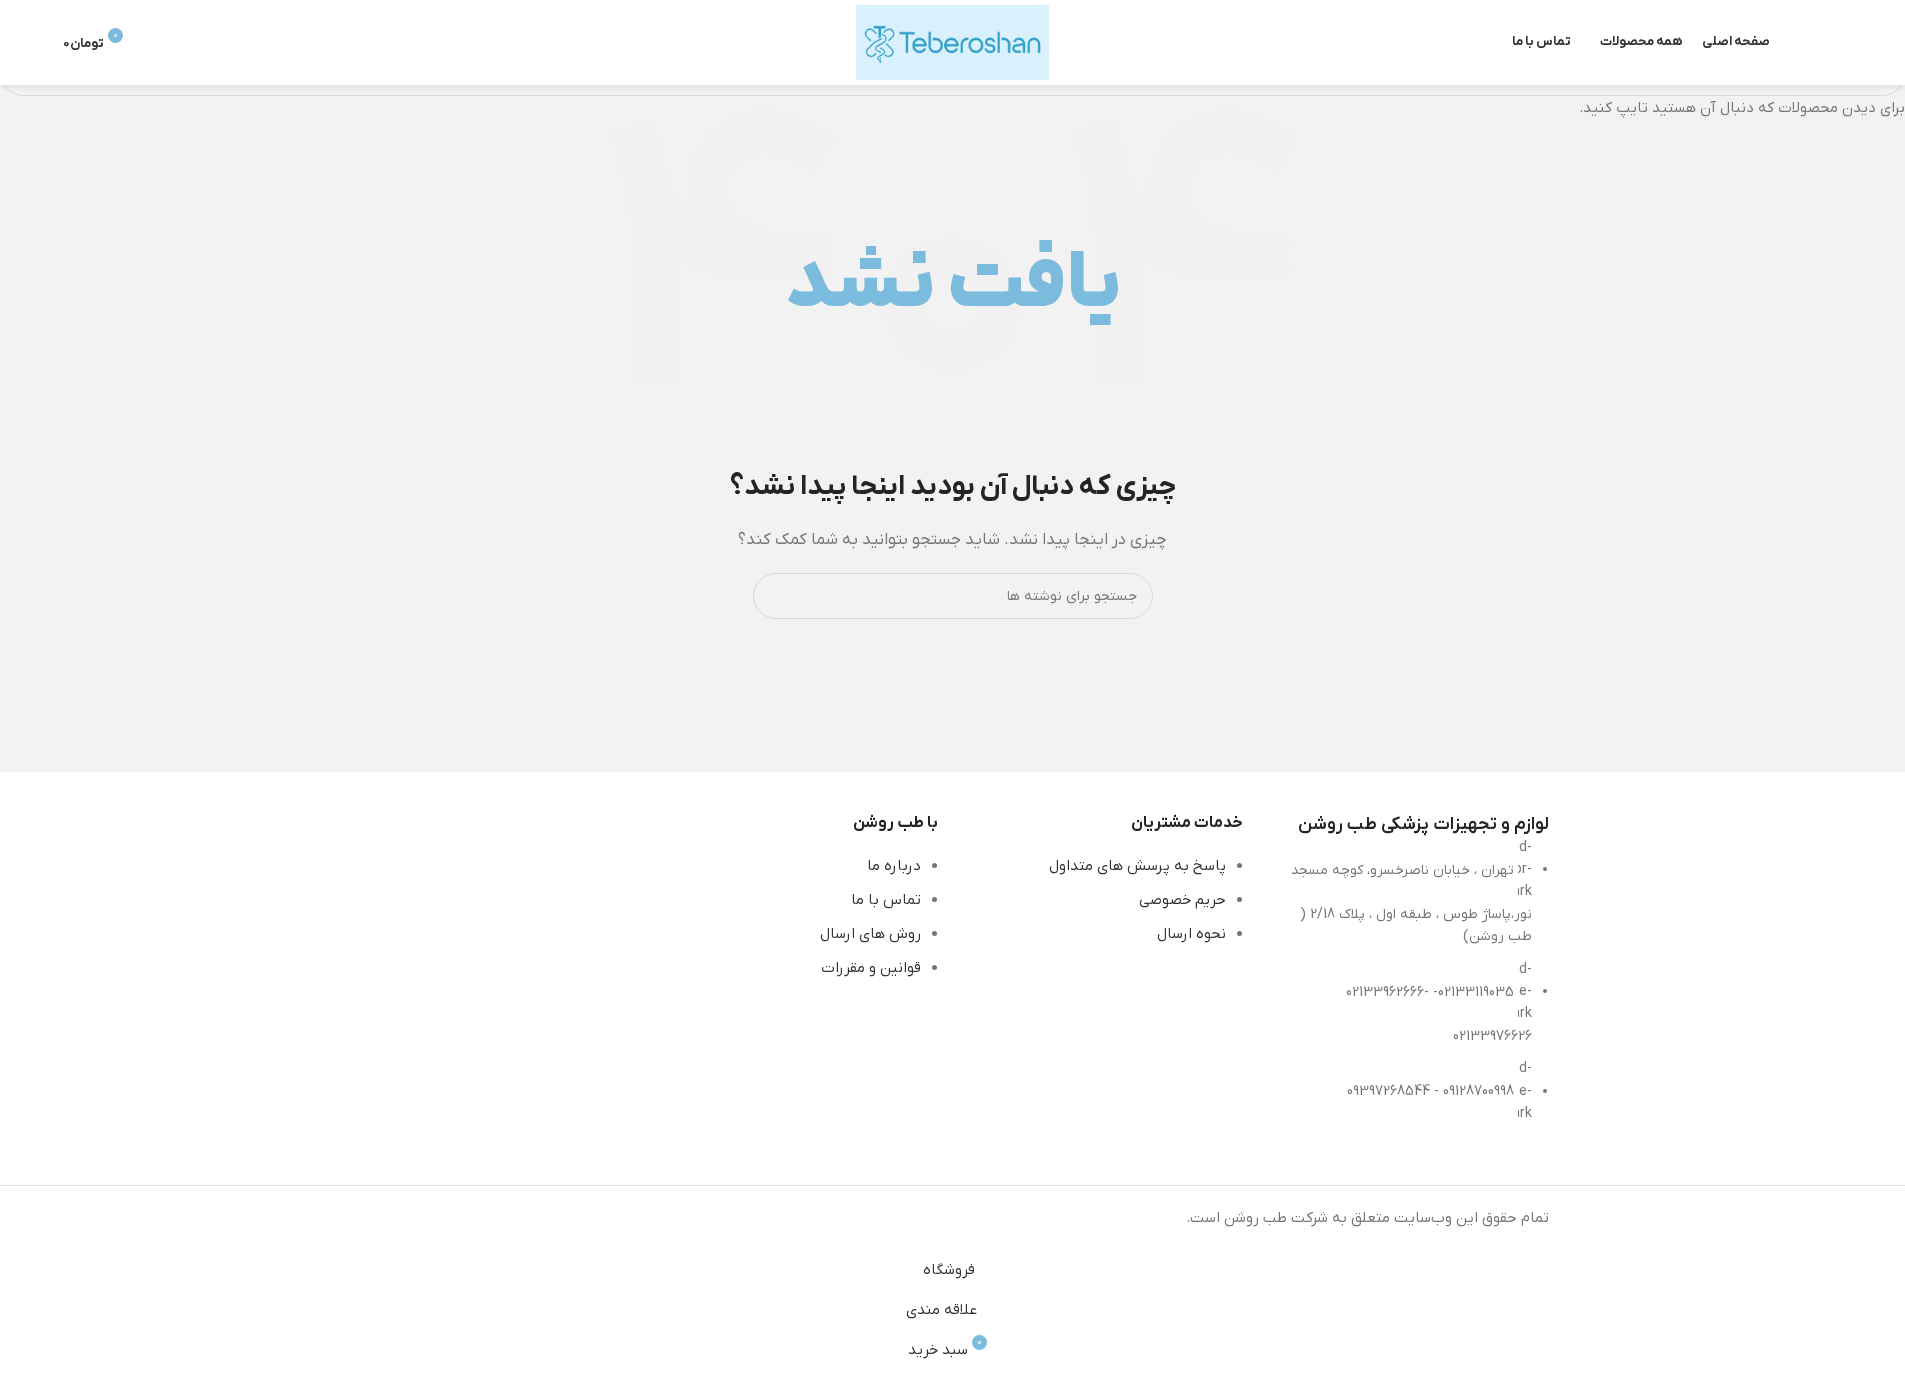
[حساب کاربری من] (161, 43)
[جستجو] (1834, 43)
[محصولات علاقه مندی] (1798, 43)
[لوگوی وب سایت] (952, 42)
